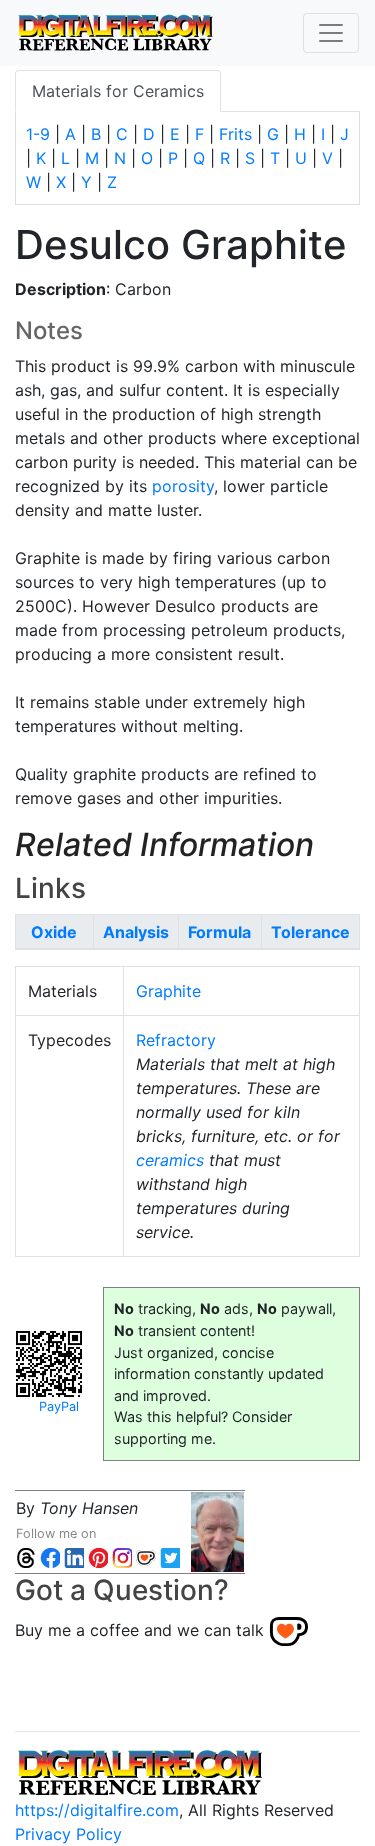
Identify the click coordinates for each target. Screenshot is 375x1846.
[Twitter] (170, 1557)
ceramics (170, 1160)
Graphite (168, 991)
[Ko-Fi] (146, 1557)
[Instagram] (122, 1557)
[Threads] (26, 1557)
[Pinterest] (98, 1557)
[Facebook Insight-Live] (50, 1557)
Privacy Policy (68, 1834)
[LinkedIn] (74, 1557)
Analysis (136, 932)
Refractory (176, 1040)
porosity (183, 486)
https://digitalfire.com (97, 1810)
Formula (219, 932)
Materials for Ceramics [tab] (118, 91)
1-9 (38, 134)
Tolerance (310, 932)
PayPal (59, 1406)
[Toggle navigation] (331, 33)
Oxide (54, 932)
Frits (235, 134)
